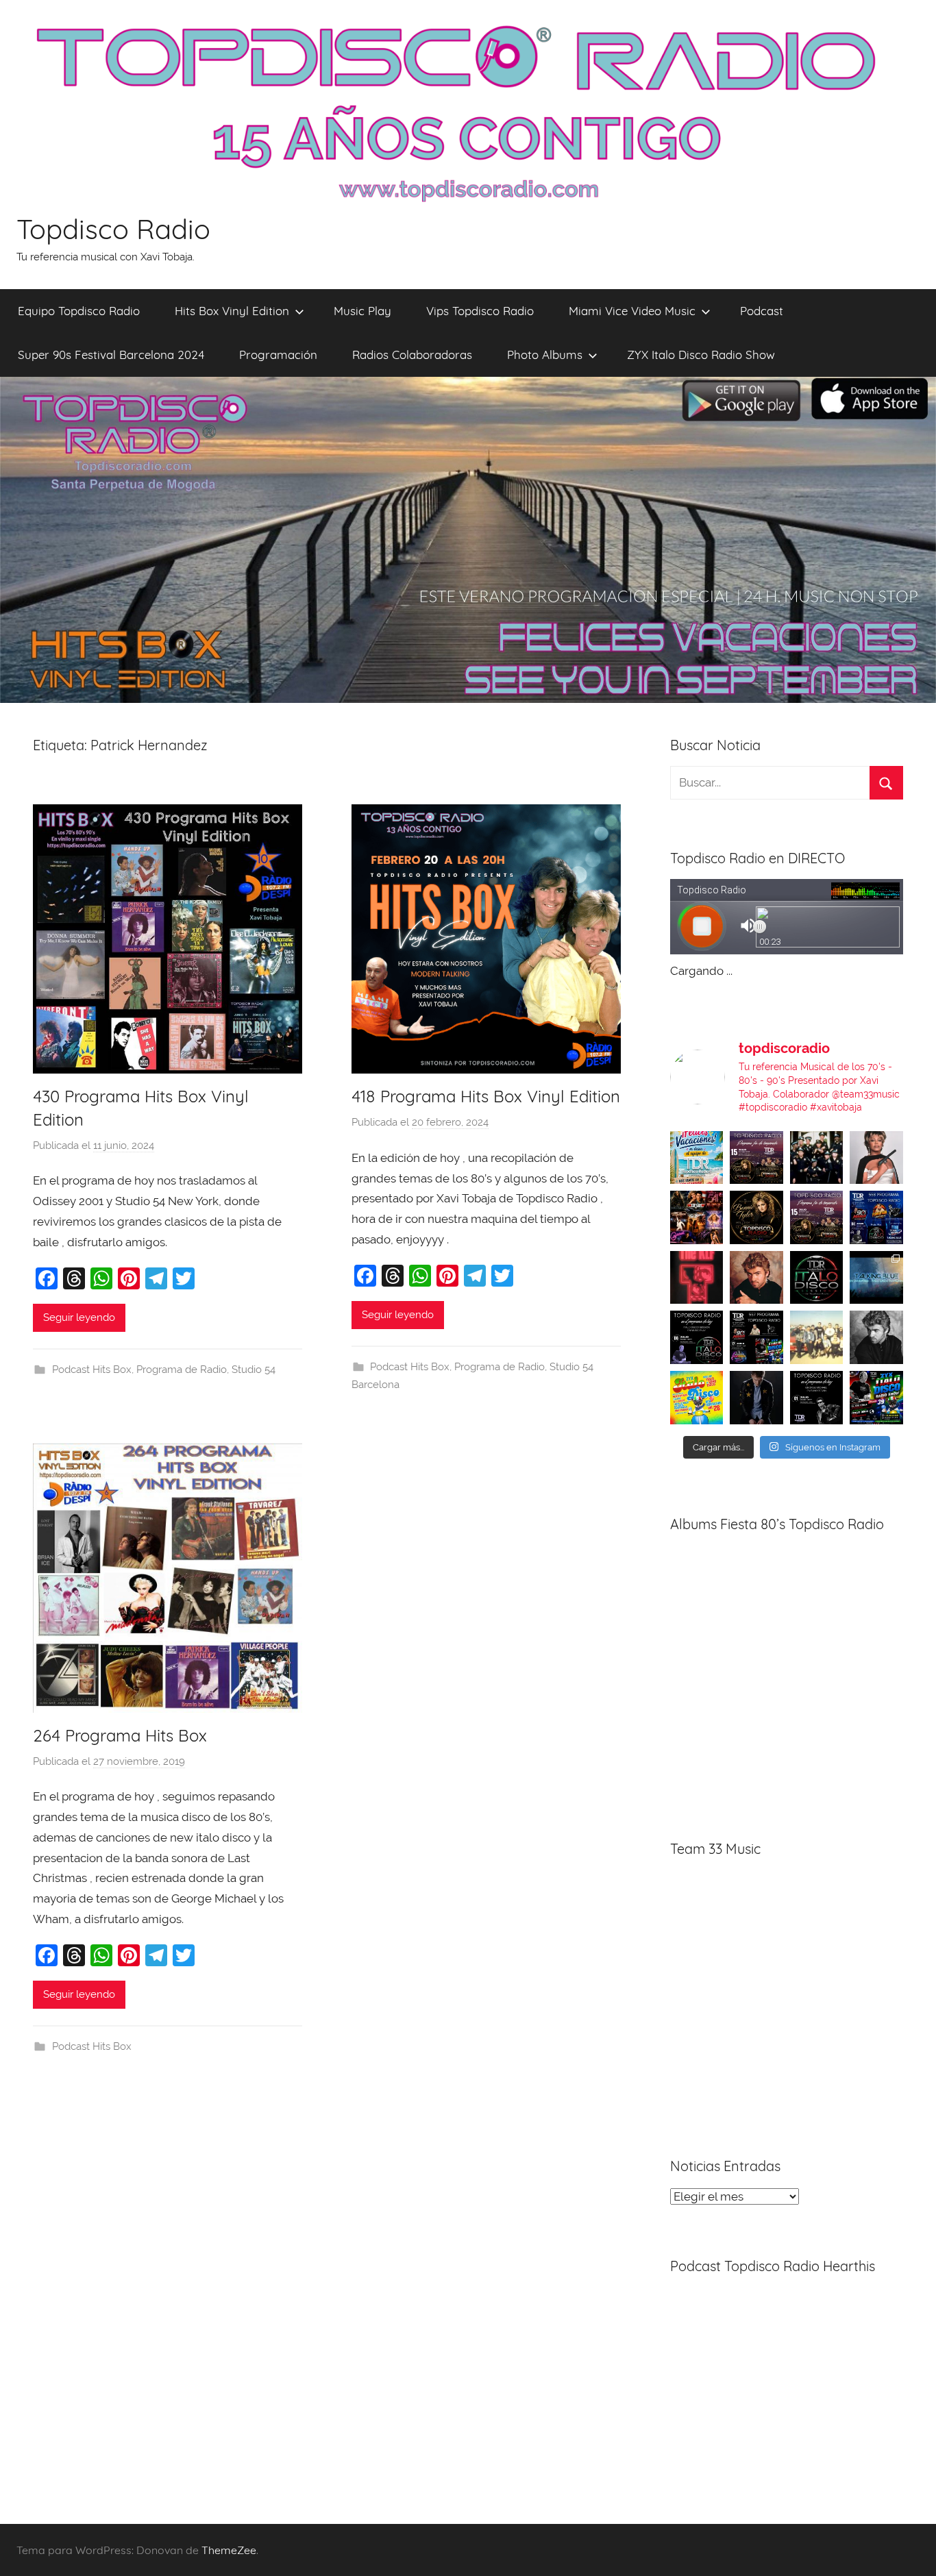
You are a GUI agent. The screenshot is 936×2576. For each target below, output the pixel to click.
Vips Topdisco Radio (480, 311)
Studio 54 (254, 1370)
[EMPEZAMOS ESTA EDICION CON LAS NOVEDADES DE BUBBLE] (756, 1398)
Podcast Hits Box (92, 1370)
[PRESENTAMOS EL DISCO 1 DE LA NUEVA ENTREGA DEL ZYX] (697, 1398)
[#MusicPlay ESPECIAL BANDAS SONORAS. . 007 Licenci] (697, 1217)
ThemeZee (229, 2550)
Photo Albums (545, 355)
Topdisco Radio (113, 229)
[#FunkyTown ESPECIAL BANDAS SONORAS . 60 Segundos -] (876, 1158)
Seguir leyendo (79, 1317)
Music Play (362, 311)
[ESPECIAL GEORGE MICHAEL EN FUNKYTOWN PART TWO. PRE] (756, 1278)
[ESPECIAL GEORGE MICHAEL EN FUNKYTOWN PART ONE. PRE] (876, 1337)
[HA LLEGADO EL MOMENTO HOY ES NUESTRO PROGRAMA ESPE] (817, 1217)
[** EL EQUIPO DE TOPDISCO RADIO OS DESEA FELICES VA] (697, 1158)
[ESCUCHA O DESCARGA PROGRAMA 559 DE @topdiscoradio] (756, 1158)
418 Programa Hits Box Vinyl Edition (486, 1096)
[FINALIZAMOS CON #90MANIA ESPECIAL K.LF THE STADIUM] (697, 1278)
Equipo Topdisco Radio (79, 311)
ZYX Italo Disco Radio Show (701, 355)
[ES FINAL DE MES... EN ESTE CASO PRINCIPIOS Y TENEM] (876, 1398)
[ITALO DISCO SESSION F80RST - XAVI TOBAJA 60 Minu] (817, 1278)
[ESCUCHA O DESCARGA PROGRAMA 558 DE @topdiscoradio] (876, 1217)
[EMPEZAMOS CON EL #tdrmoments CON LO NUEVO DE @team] (876, 1278)
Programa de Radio (182, 1370)
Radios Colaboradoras (412, 355)
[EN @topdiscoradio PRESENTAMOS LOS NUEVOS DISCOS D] (697, 1337)
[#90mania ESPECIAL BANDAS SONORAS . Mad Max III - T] (817, 1158)
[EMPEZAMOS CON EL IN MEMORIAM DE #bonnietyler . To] (756, 1217)
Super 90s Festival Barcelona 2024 (111, 355)
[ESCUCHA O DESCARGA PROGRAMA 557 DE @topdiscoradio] (756, 1337)
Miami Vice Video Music (632, 311)
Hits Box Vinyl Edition (232, 311)
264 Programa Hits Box (120, 1735)
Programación (278, 355)
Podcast (762, 311)
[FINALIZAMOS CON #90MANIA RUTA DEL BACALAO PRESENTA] (817, 1337)
